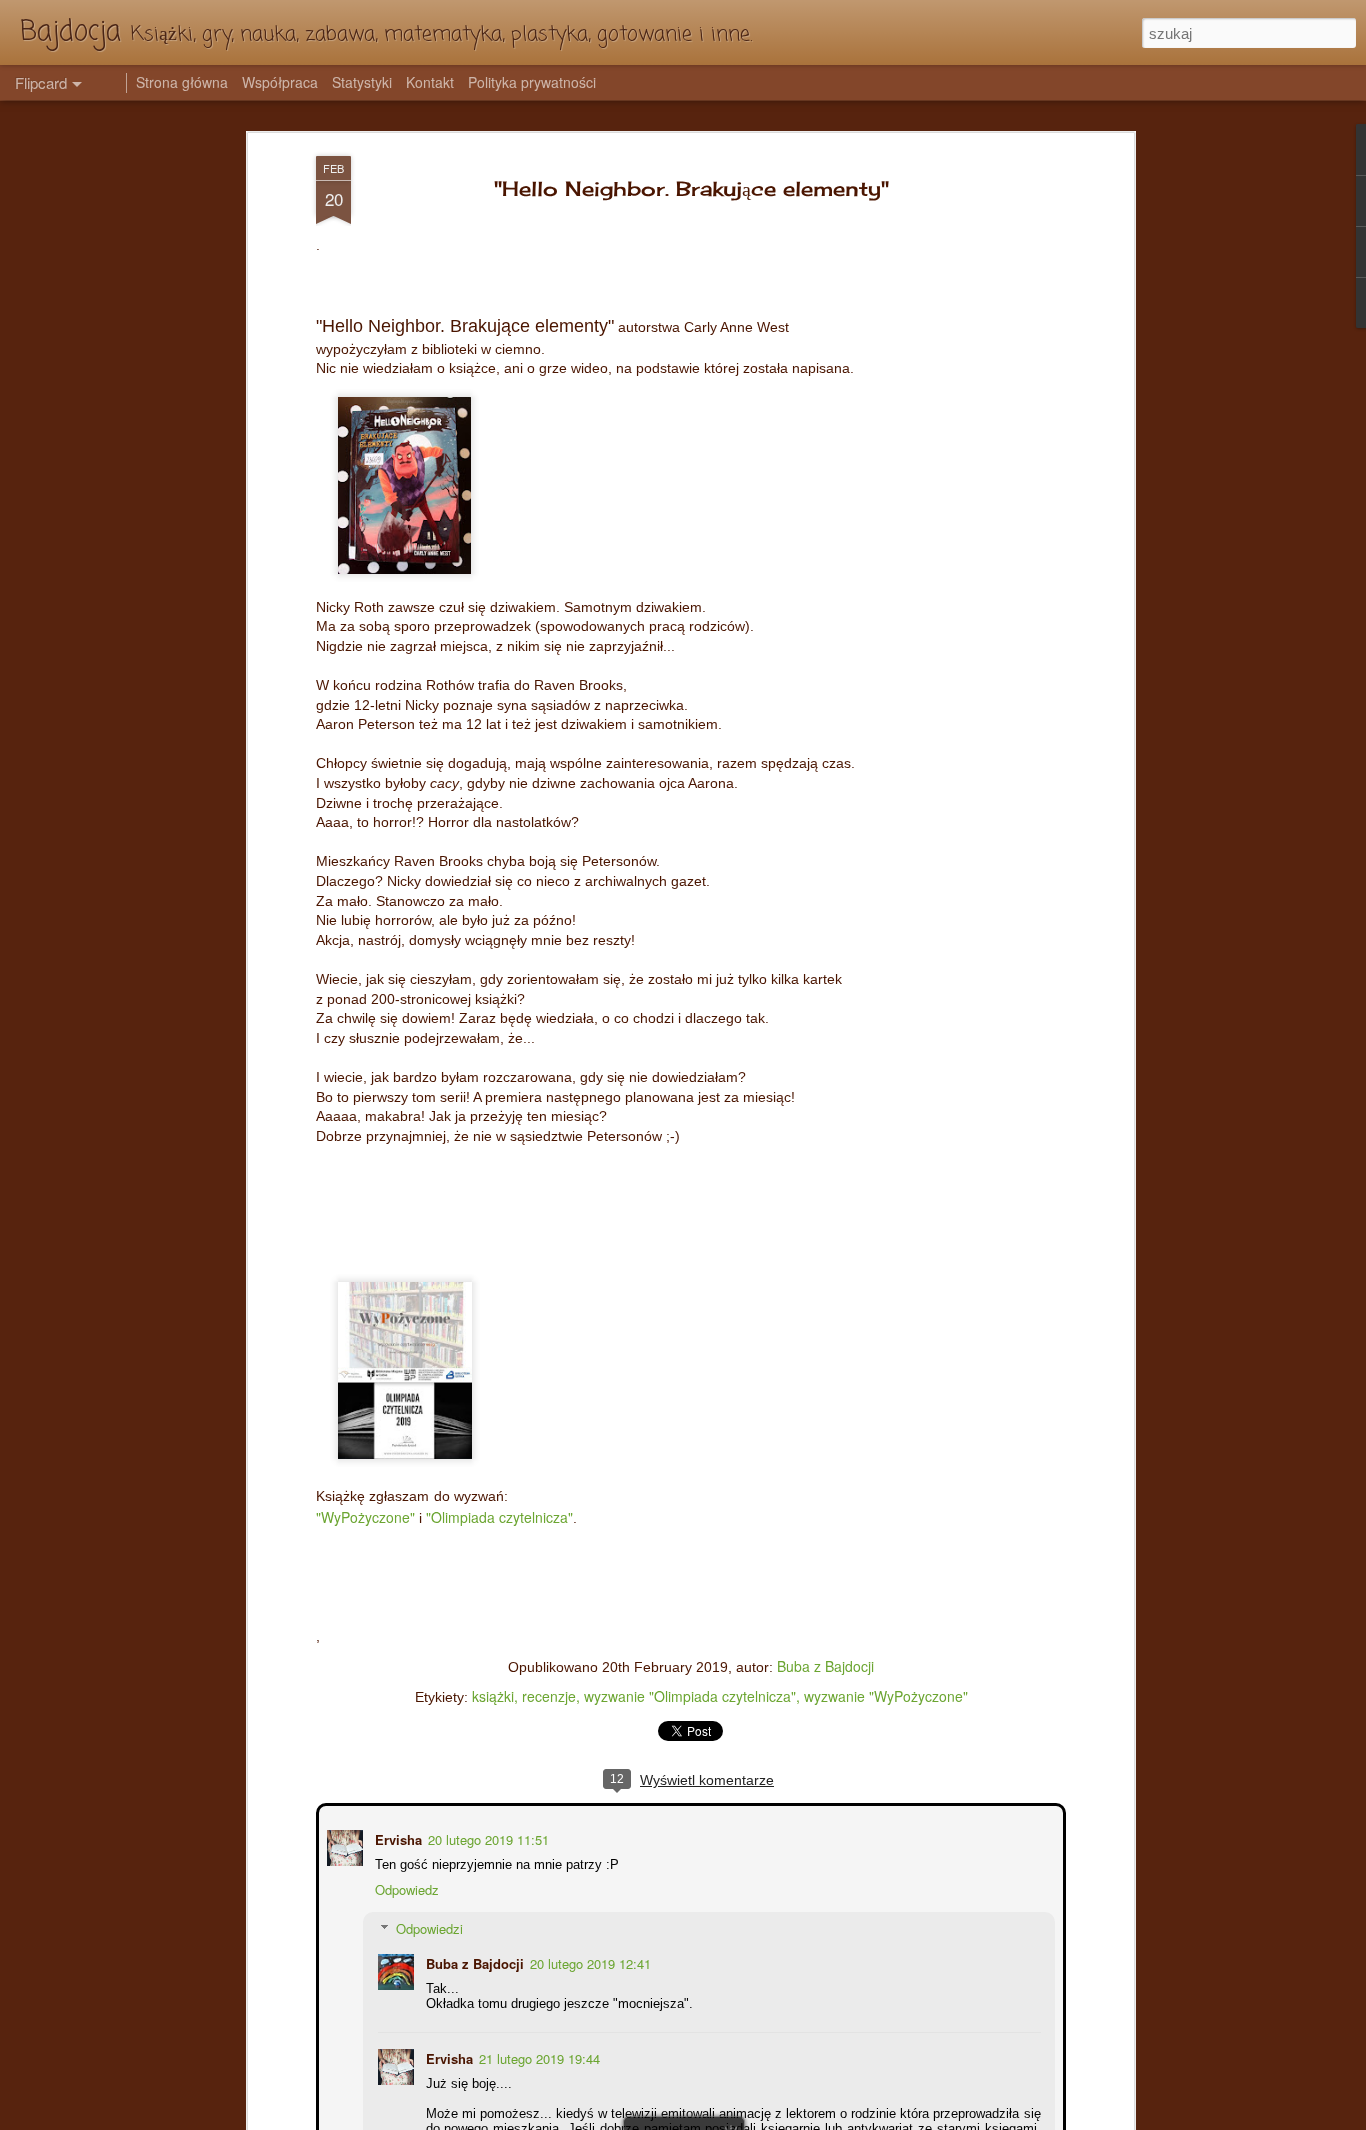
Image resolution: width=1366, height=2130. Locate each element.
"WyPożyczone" (365, 1517)
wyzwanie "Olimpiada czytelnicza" (690, 1696)
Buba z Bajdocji (825, 1666)
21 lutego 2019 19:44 (537, 2056)
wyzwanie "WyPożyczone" (886, 1696)
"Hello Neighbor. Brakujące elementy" (691, 188)
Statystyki (362, 82)
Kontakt (430, 82)
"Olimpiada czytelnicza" (499, 1517)
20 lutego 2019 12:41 (588, 1961)
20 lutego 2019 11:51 (486, 1837)
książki (493, 1696)
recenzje (549, 1696)
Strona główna (182, 82)
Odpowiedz (405, 1887)
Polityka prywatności (532, 82)
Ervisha (396, 1837)
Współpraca (280, 82)
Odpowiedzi (427, 1926)
